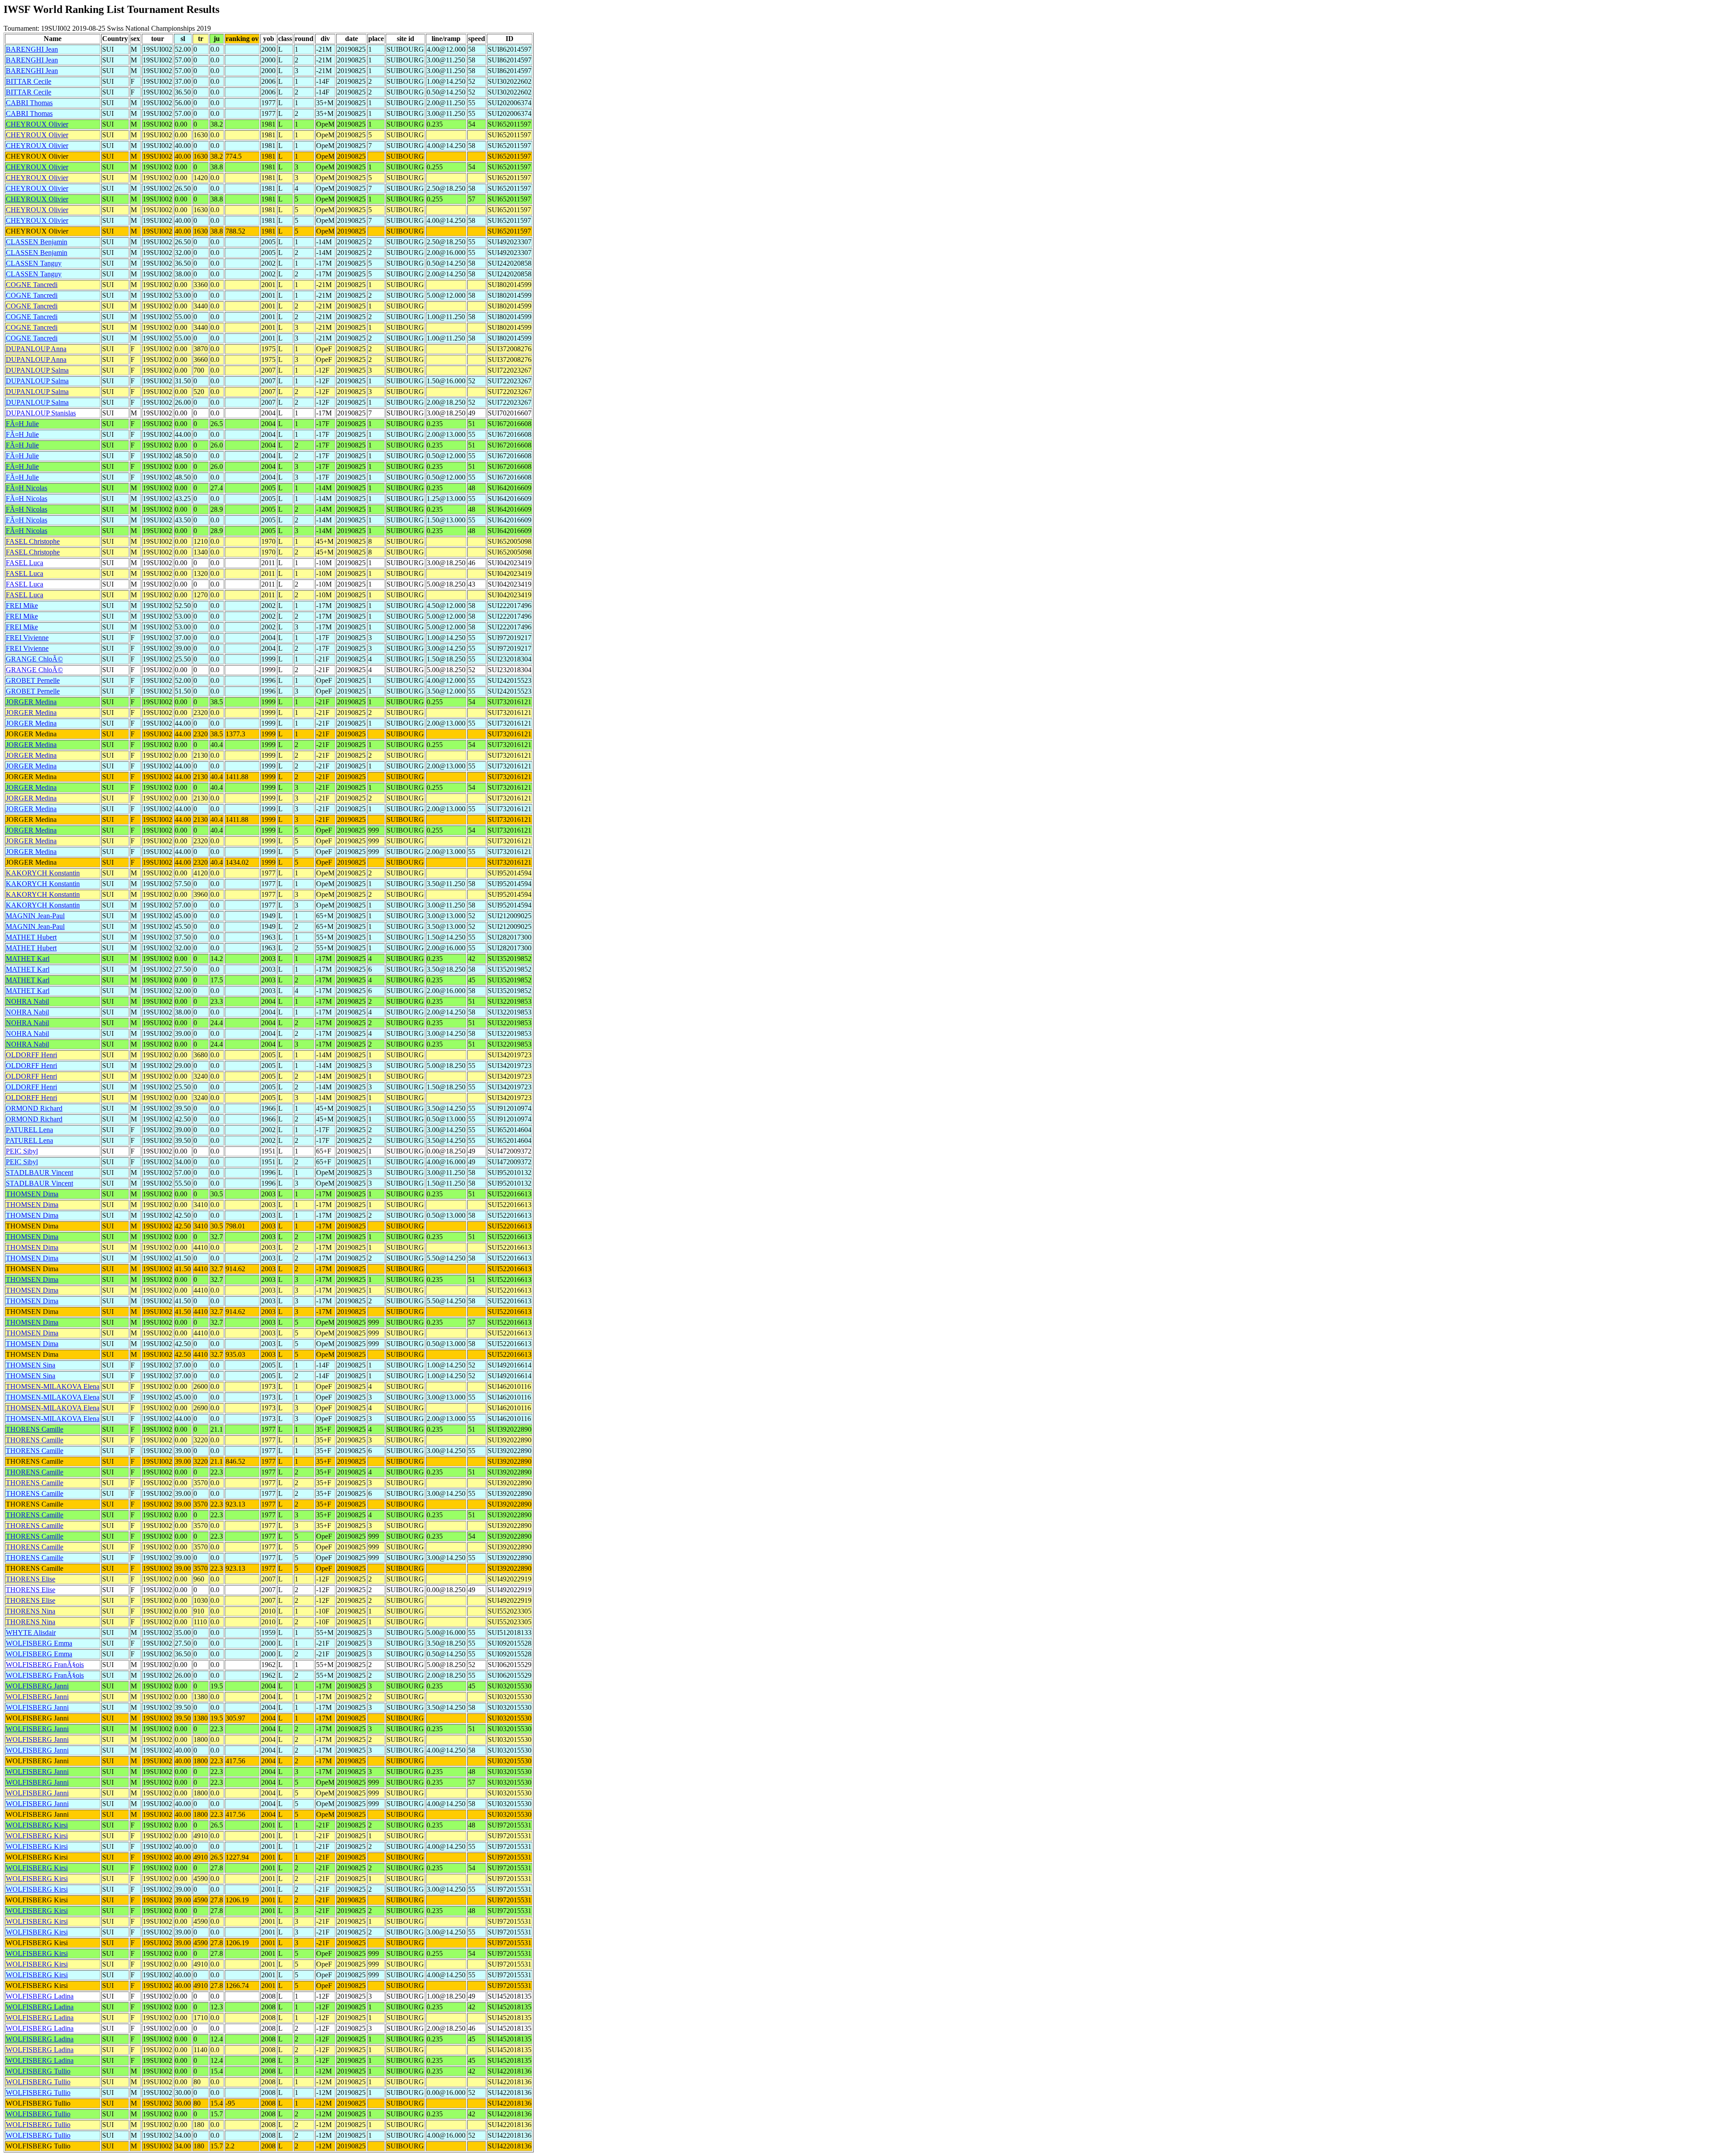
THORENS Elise (31, 1579)
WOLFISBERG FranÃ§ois (45, 1665)
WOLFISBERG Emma (39, 1643)
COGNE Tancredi (32, 285)
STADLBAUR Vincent (39, 1172)
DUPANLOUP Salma (37, 370)
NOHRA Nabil (27, 1001)
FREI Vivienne (27, 638)
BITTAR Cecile (29, 81)
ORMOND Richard (34, 1108)
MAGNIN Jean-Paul (35, 916)
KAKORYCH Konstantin (43, 873)
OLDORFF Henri (31, 1055)
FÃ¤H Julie (22, 424)
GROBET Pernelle (33, 680)
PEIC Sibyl (22, 1151)
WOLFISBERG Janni (37, 1686)
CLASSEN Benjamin (37, 242)
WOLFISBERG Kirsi (37, 1825)
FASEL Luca (25, 563)
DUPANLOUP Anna (36, 349)
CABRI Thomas (29, 103)
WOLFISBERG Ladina (40, 1996)
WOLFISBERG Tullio (38, 2071)
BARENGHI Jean (32, 49)
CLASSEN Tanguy (34, 263)
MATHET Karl (28, 959)
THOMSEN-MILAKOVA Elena (53, 1386)
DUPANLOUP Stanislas (41, 413)
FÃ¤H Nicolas (27, 488)
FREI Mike (22, 606)
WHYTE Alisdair (31, 1632)
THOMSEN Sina (31, 1365)
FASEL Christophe (33, 541)
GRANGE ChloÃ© (34, 659)
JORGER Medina (31, 702)
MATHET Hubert (31, 937)
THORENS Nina (31, 1611)
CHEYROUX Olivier (37, 124)
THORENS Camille (35, 1429)
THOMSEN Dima (32, 1194)
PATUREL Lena (29, 1130)
